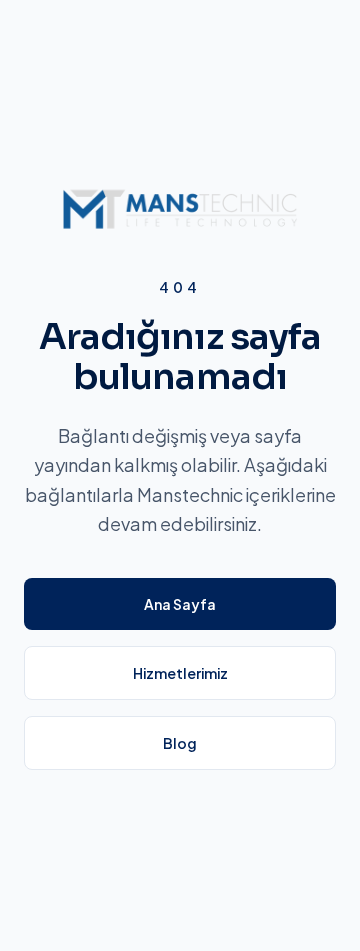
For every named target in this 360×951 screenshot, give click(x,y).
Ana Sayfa (180, 604)
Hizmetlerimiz (180, 673)
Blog (180, 743)
